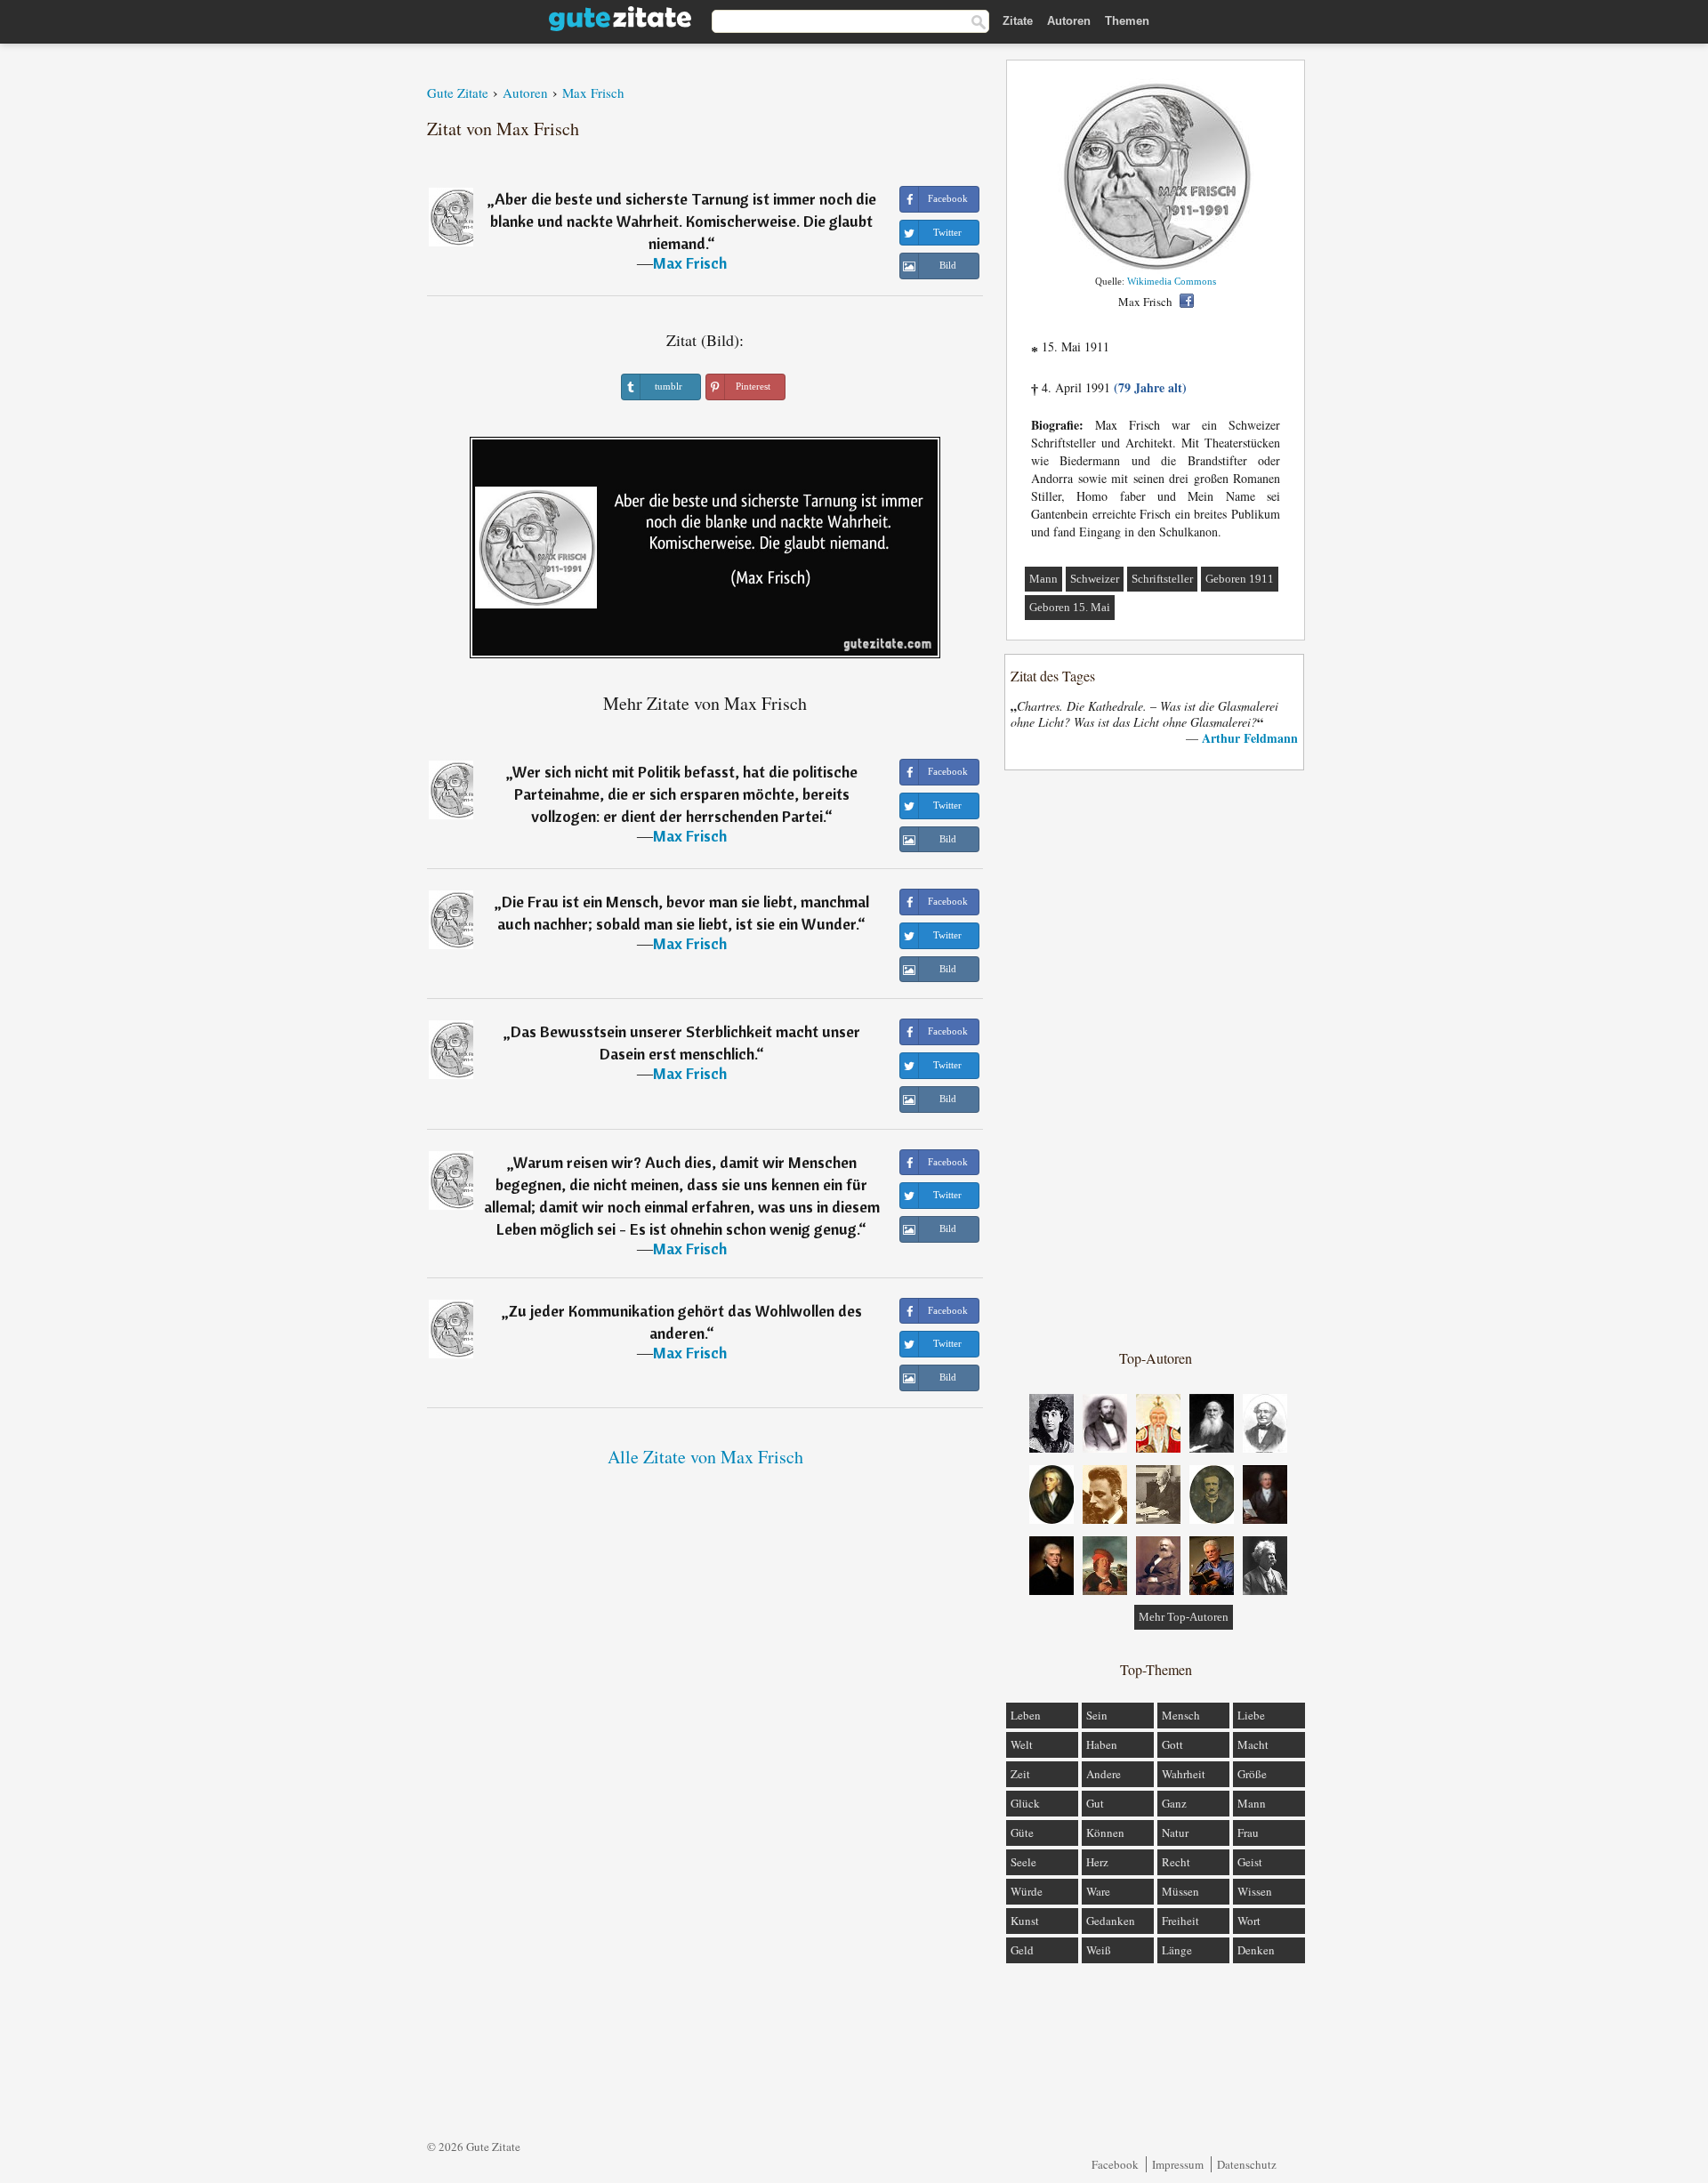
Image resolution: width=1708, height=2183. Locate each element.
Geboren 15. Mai (1070, 607)
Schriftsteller (1162, 579)
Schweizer (1095, 579)
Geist (1250, 1862)
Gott (1172, 1744)
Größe (1252, 1774)
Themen (1127, 21)
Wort (1249, 1921)
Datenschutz (1247, 2164)
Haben (1102, 1744)
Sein (1097, 1715)
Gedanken (1111, 1921)
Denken (1256, 1950)
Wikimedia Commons (1172, 281)
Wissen (1255, 1891)
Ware (1098, 1891)
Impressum (1178, 2164)
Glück (1025, 1803)
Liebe (1251, 1715)
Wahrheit (1184, 1774)
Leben (1026, 1715)
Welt (1022, 1744)
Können (1105, 1833)
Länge (1177, 1950)
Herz (1097, 1862)
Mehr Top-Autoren (1184, 1617)
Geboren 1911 (1240, 579)
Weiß (1099, 1950)
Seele (1023, 1862)
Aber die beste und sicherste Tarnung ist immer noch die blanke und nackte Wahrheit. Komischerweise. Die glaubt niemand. (683, 221)
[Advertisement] (1156, 1059)
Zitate (1018, 21)
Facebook (1115, 2164)
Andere (1104, 1774)
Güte (1022, 1833)
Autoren (1069, 21)
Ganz (1174, 1803)
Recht (1176, 1862)
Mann (1043, 579)
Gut (1095, 1803)
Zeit (1020, 1774)
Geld (1022, 1950)
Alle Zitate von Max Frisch (705, 1457)
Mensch (1181, 1715)
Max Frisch (690, 263)
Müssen (1180, 1891)
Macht (1253, 1744)
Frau (1248, 1833)
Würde (1027, 1891)
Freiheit (1180, 1921)
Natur (1175, 1833)
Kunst (1025, 1921)
